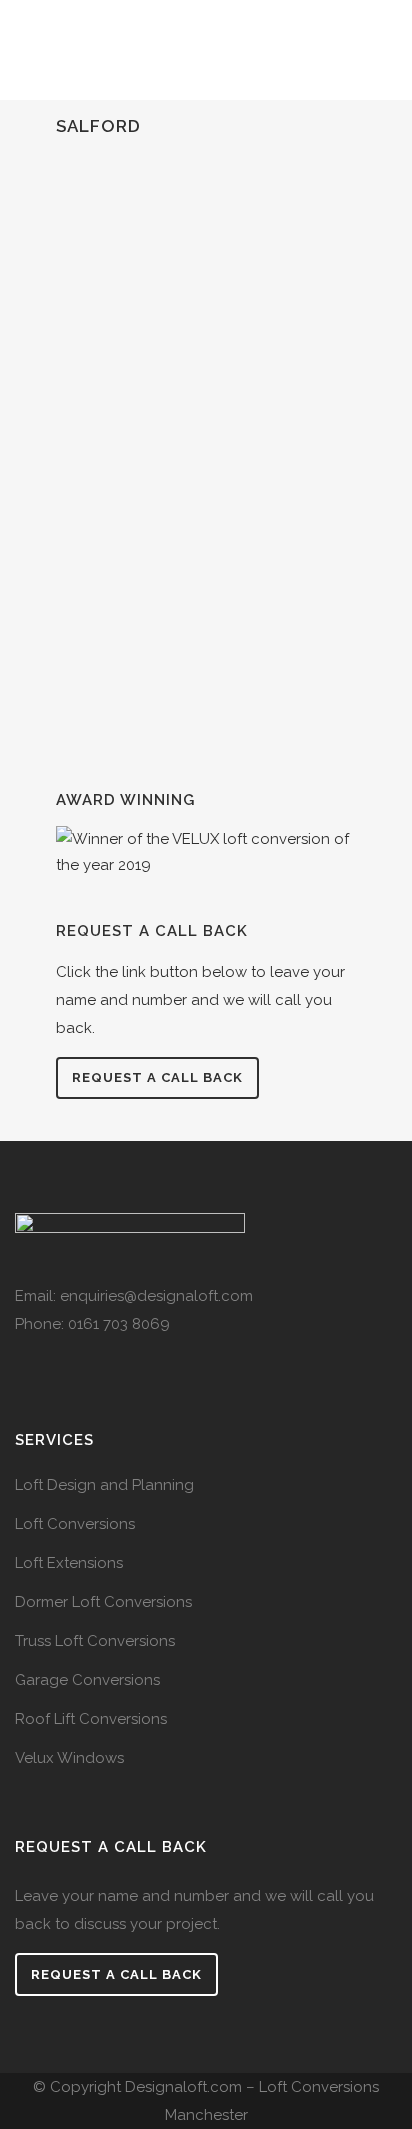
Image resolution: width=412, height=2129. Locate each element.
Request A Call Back (116, 1974)
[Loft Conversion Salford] (206, 284)
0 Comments (255, 728)
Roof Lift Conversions (91, 1719)
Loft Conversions (75, 1524)
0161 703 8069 (119, 1324)
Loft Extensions (69, 1563)
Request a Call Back (157, 1077)
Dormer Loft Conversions (103, 1602)
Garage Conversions (87, 1680)
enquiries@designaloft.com (156, 1296)
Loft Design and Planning (104, 1485)
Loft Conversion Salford (191, 425)
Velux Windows (69, 1758)
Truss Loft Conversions (95, 1641)
